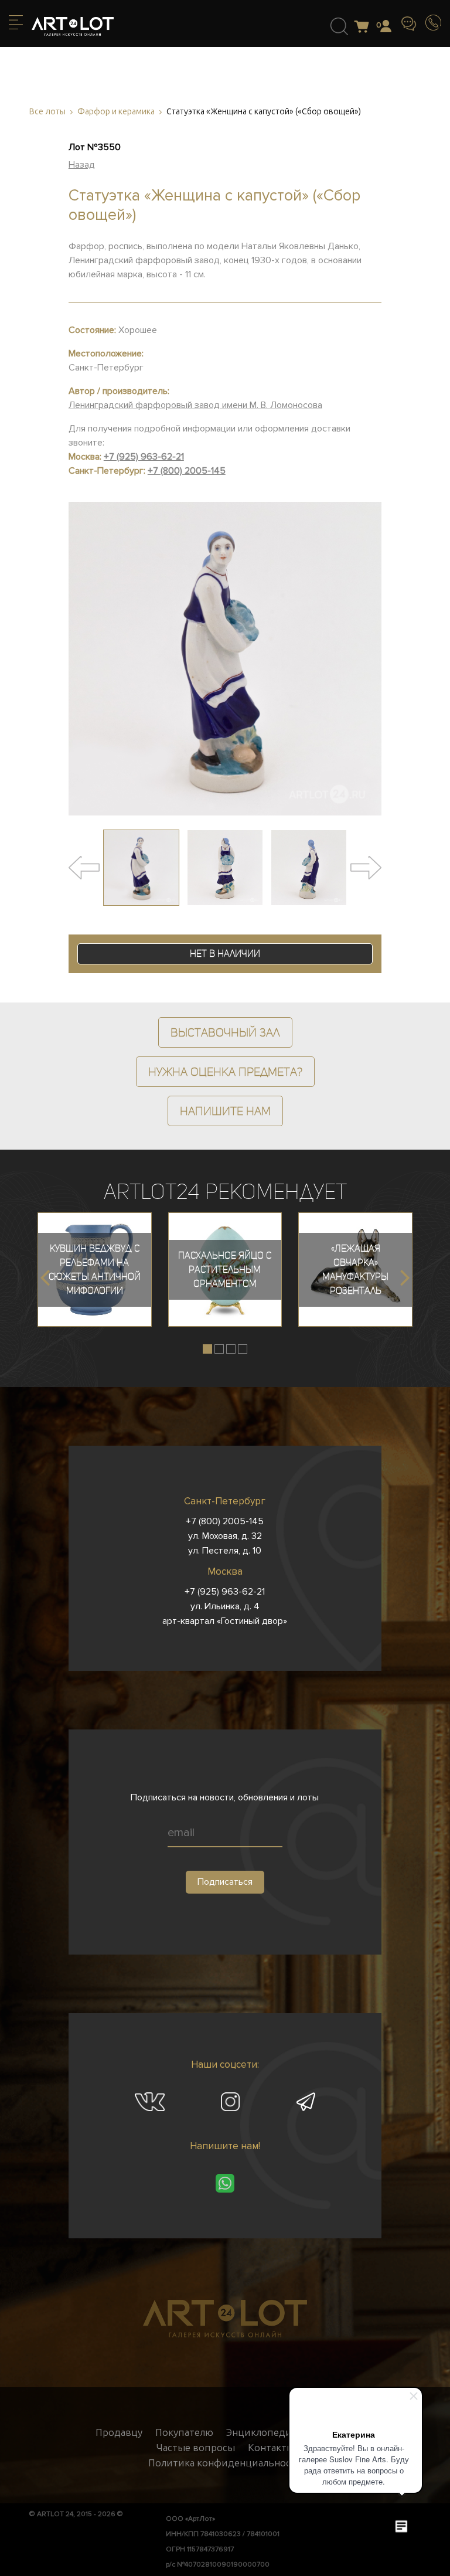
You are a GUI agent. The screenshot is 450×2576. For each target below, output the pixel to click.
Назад (82, 165)
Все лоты (47, 112)
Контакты (271, 2448)
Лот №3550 (95, 147)
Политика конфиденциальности (225, 2463)
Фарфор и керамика (116, 112)
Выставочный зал (225, 1032)
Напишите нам (225, 1111)
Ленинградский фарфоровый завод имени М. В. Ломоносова (195, 405)
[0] (365, 27)
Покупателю (184, 2432)
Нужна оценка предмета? (225, 1072)
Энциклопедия (261, 2432)
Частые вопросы (196, 2448)
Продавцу (119, 2432)
